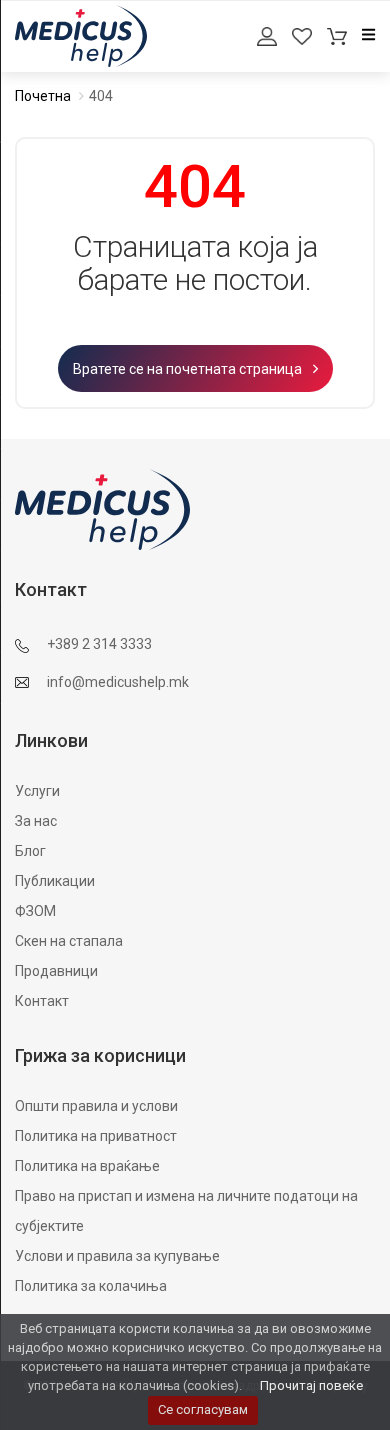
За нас (36, 821)
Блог (30, 851)
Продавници (56, 971)
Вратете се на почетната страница (189, 369)
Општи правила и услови (96, 1106)
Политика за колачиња (91, 1286)
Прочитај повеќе (311, 1385)
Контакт (42, 1001)
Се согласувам (203, 1409)
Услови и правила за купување (117, 1256)
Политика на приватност (96, 1136)
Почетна (43, 96)
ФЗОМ (35, 911)
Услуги (37, 791)
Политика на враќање (87, 1166)
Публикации (55, 881)
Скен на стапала (69, 941)
